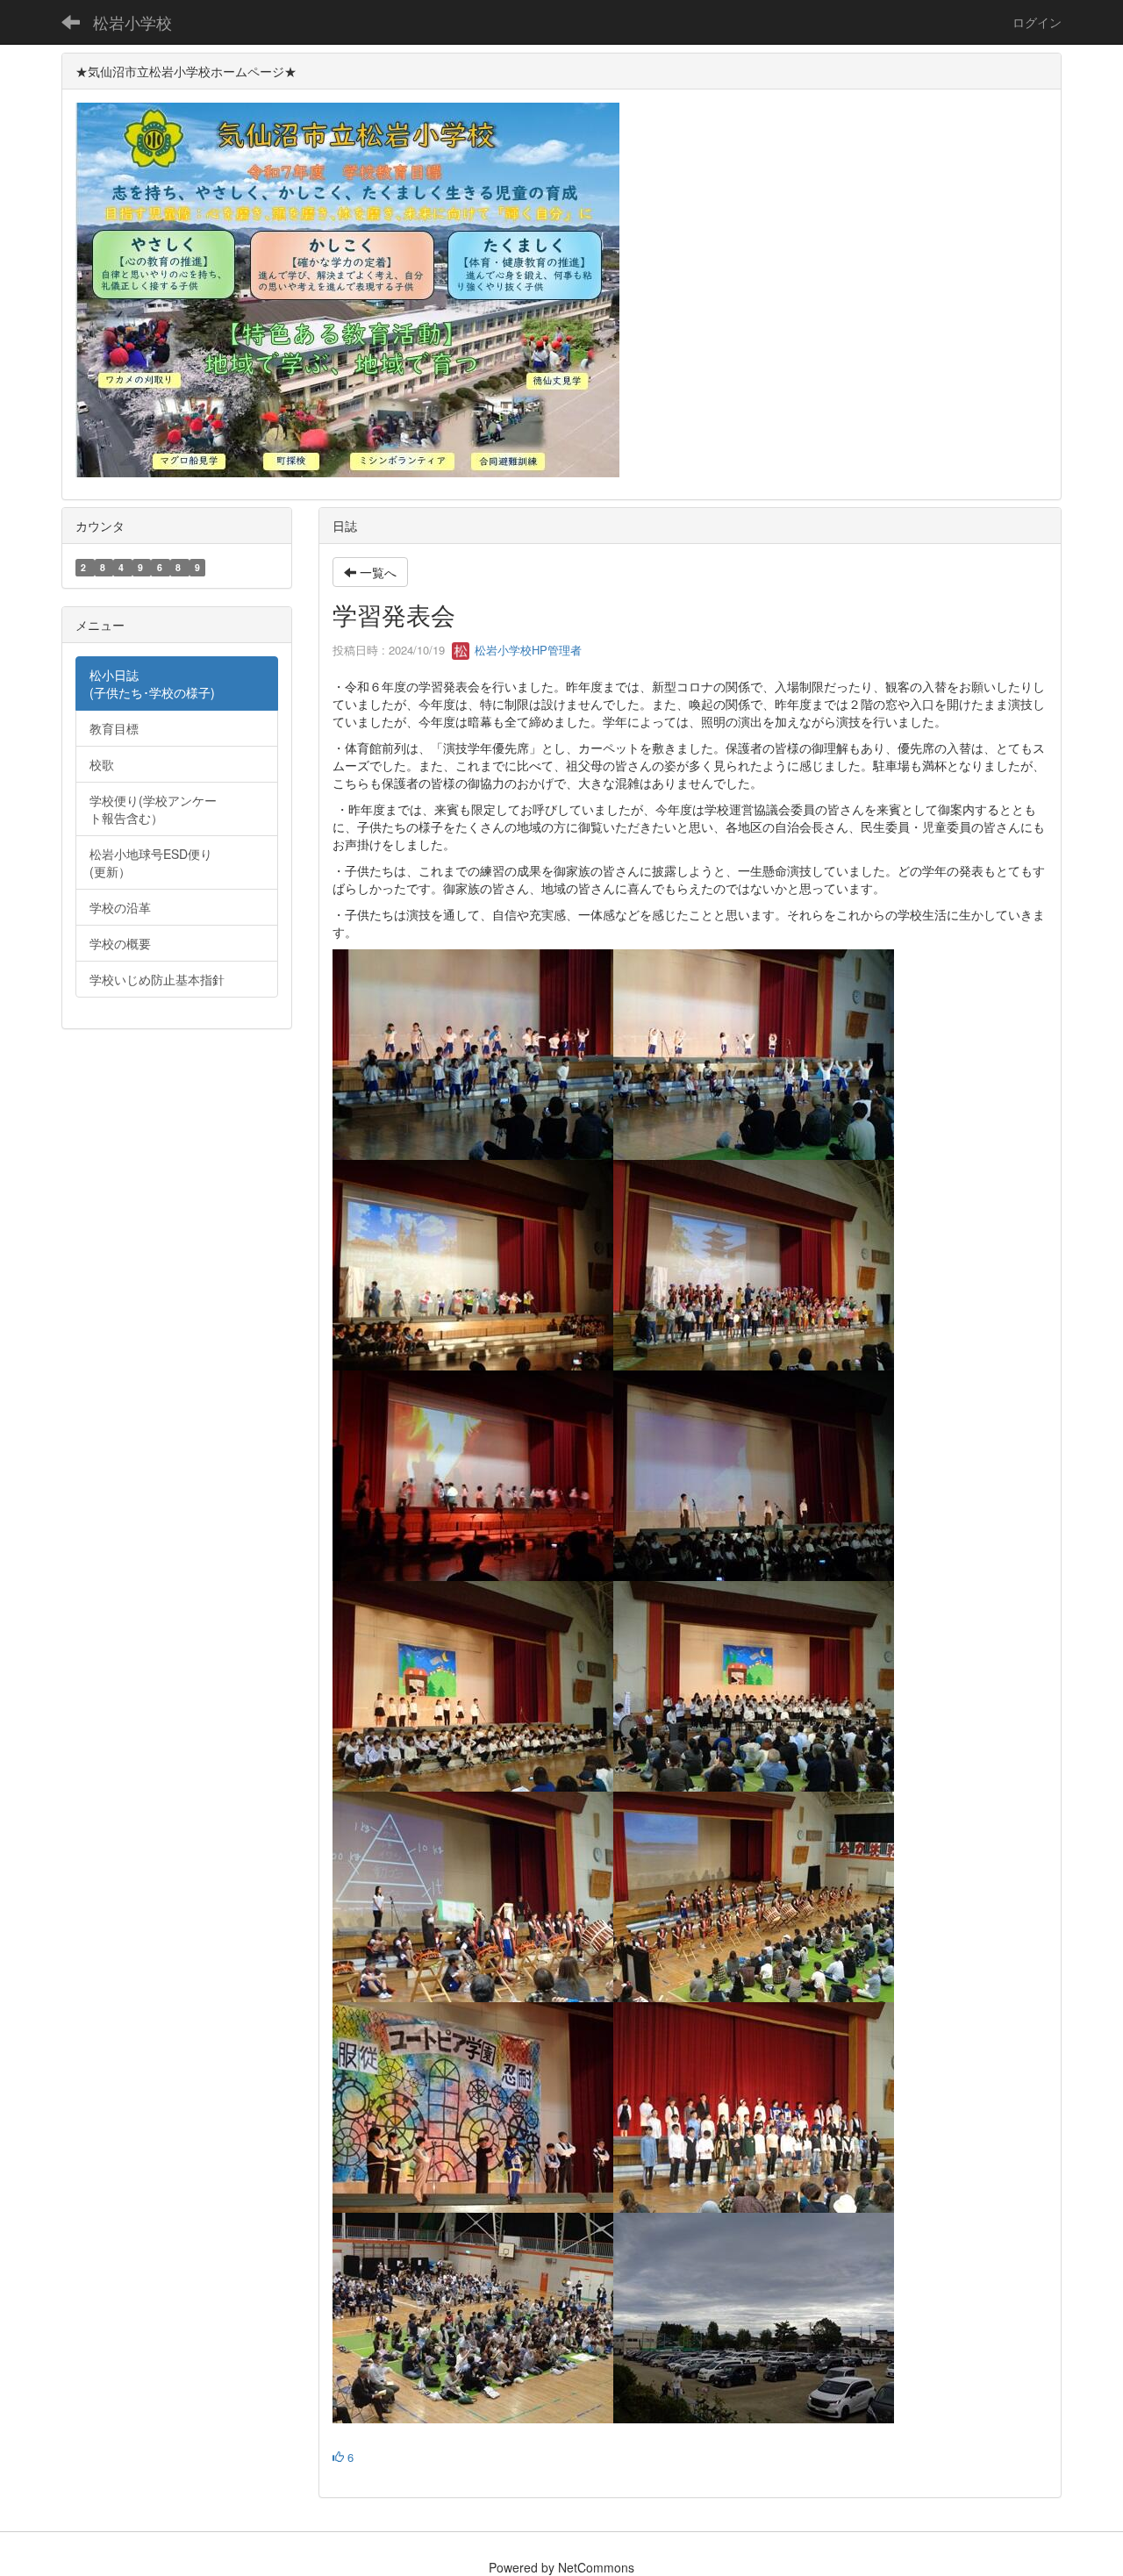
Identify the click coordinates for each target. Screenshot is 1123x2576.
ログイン (1037, 22)
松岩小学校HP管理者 (526, 650)
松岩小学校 (132, 22)
